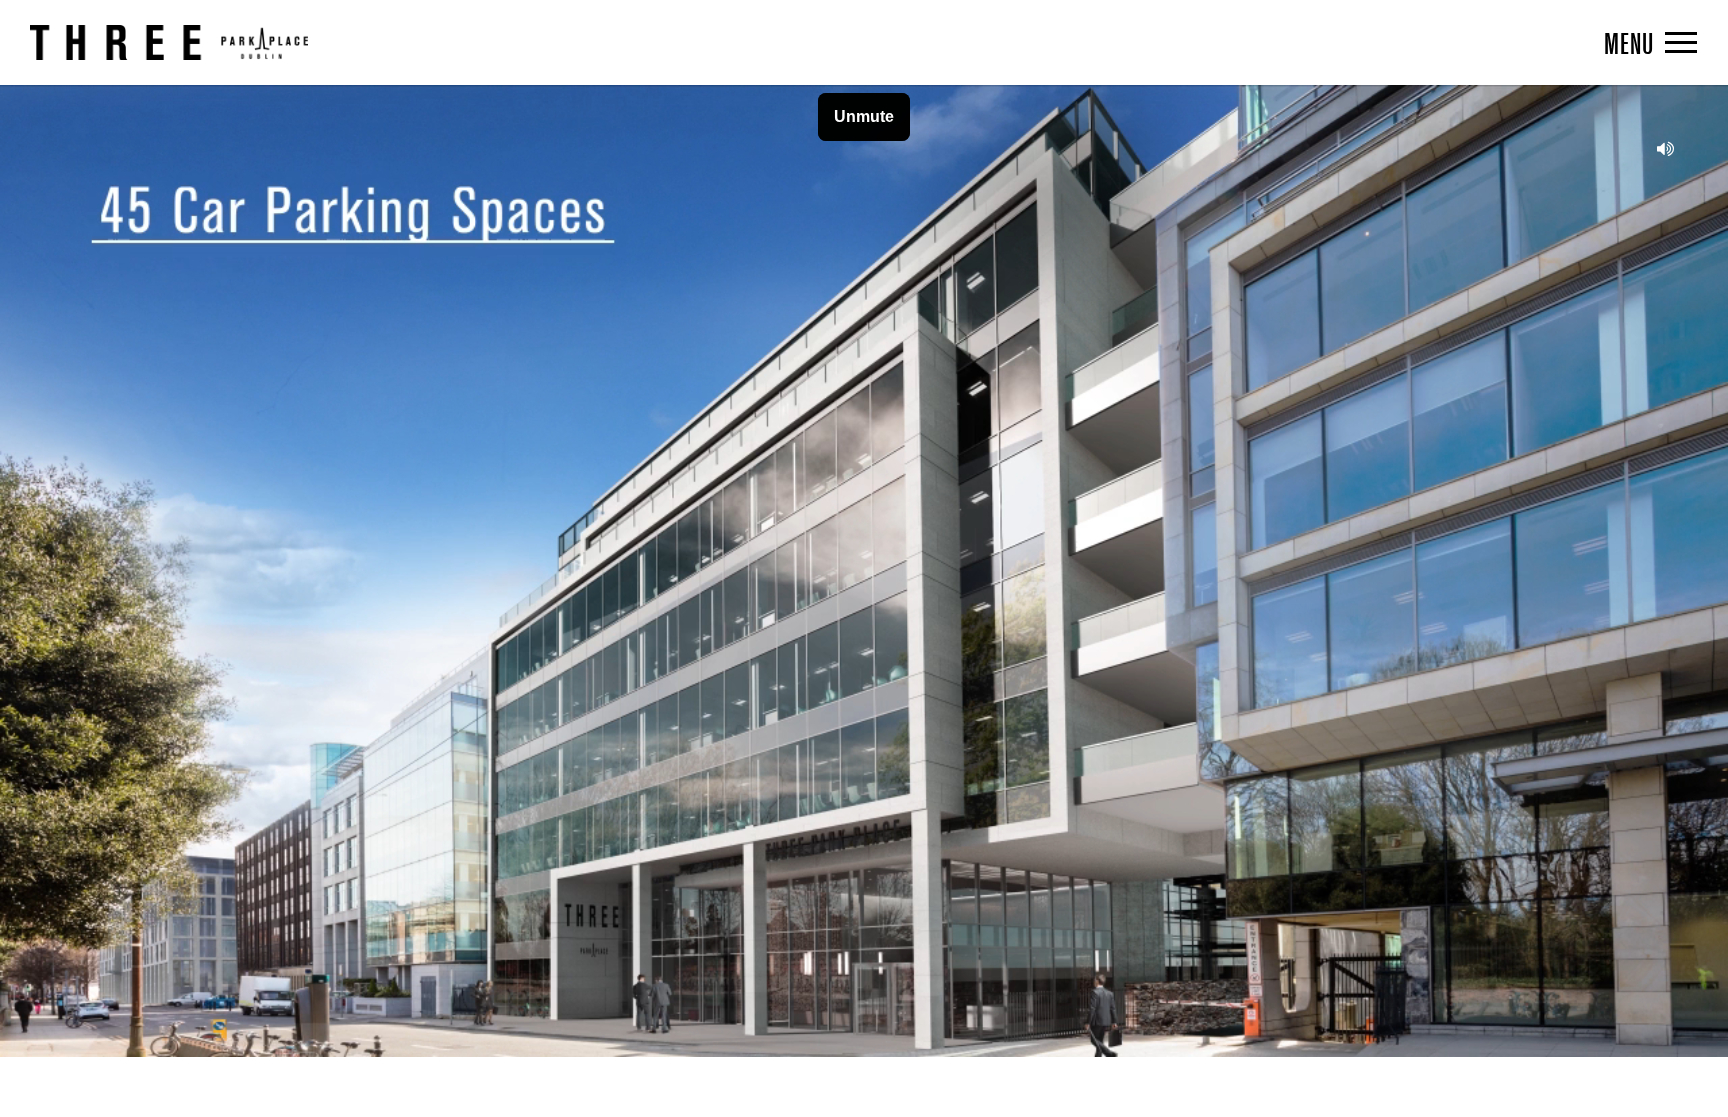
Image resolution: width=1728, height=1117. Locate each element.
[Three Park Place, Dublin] (169, 42)
